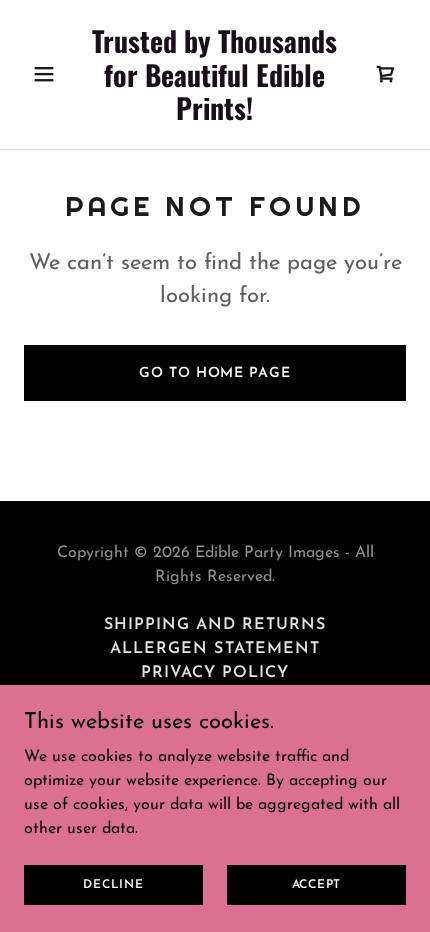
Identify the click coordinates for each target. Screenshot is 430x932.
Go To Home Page (214, 373)
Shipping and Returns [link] (215, 625)
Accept (317, 884)
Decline (113, 884)
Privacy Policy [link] (215, 673)
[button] (52, 74)
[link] (214, 116)
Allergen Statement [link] (214, 649)
